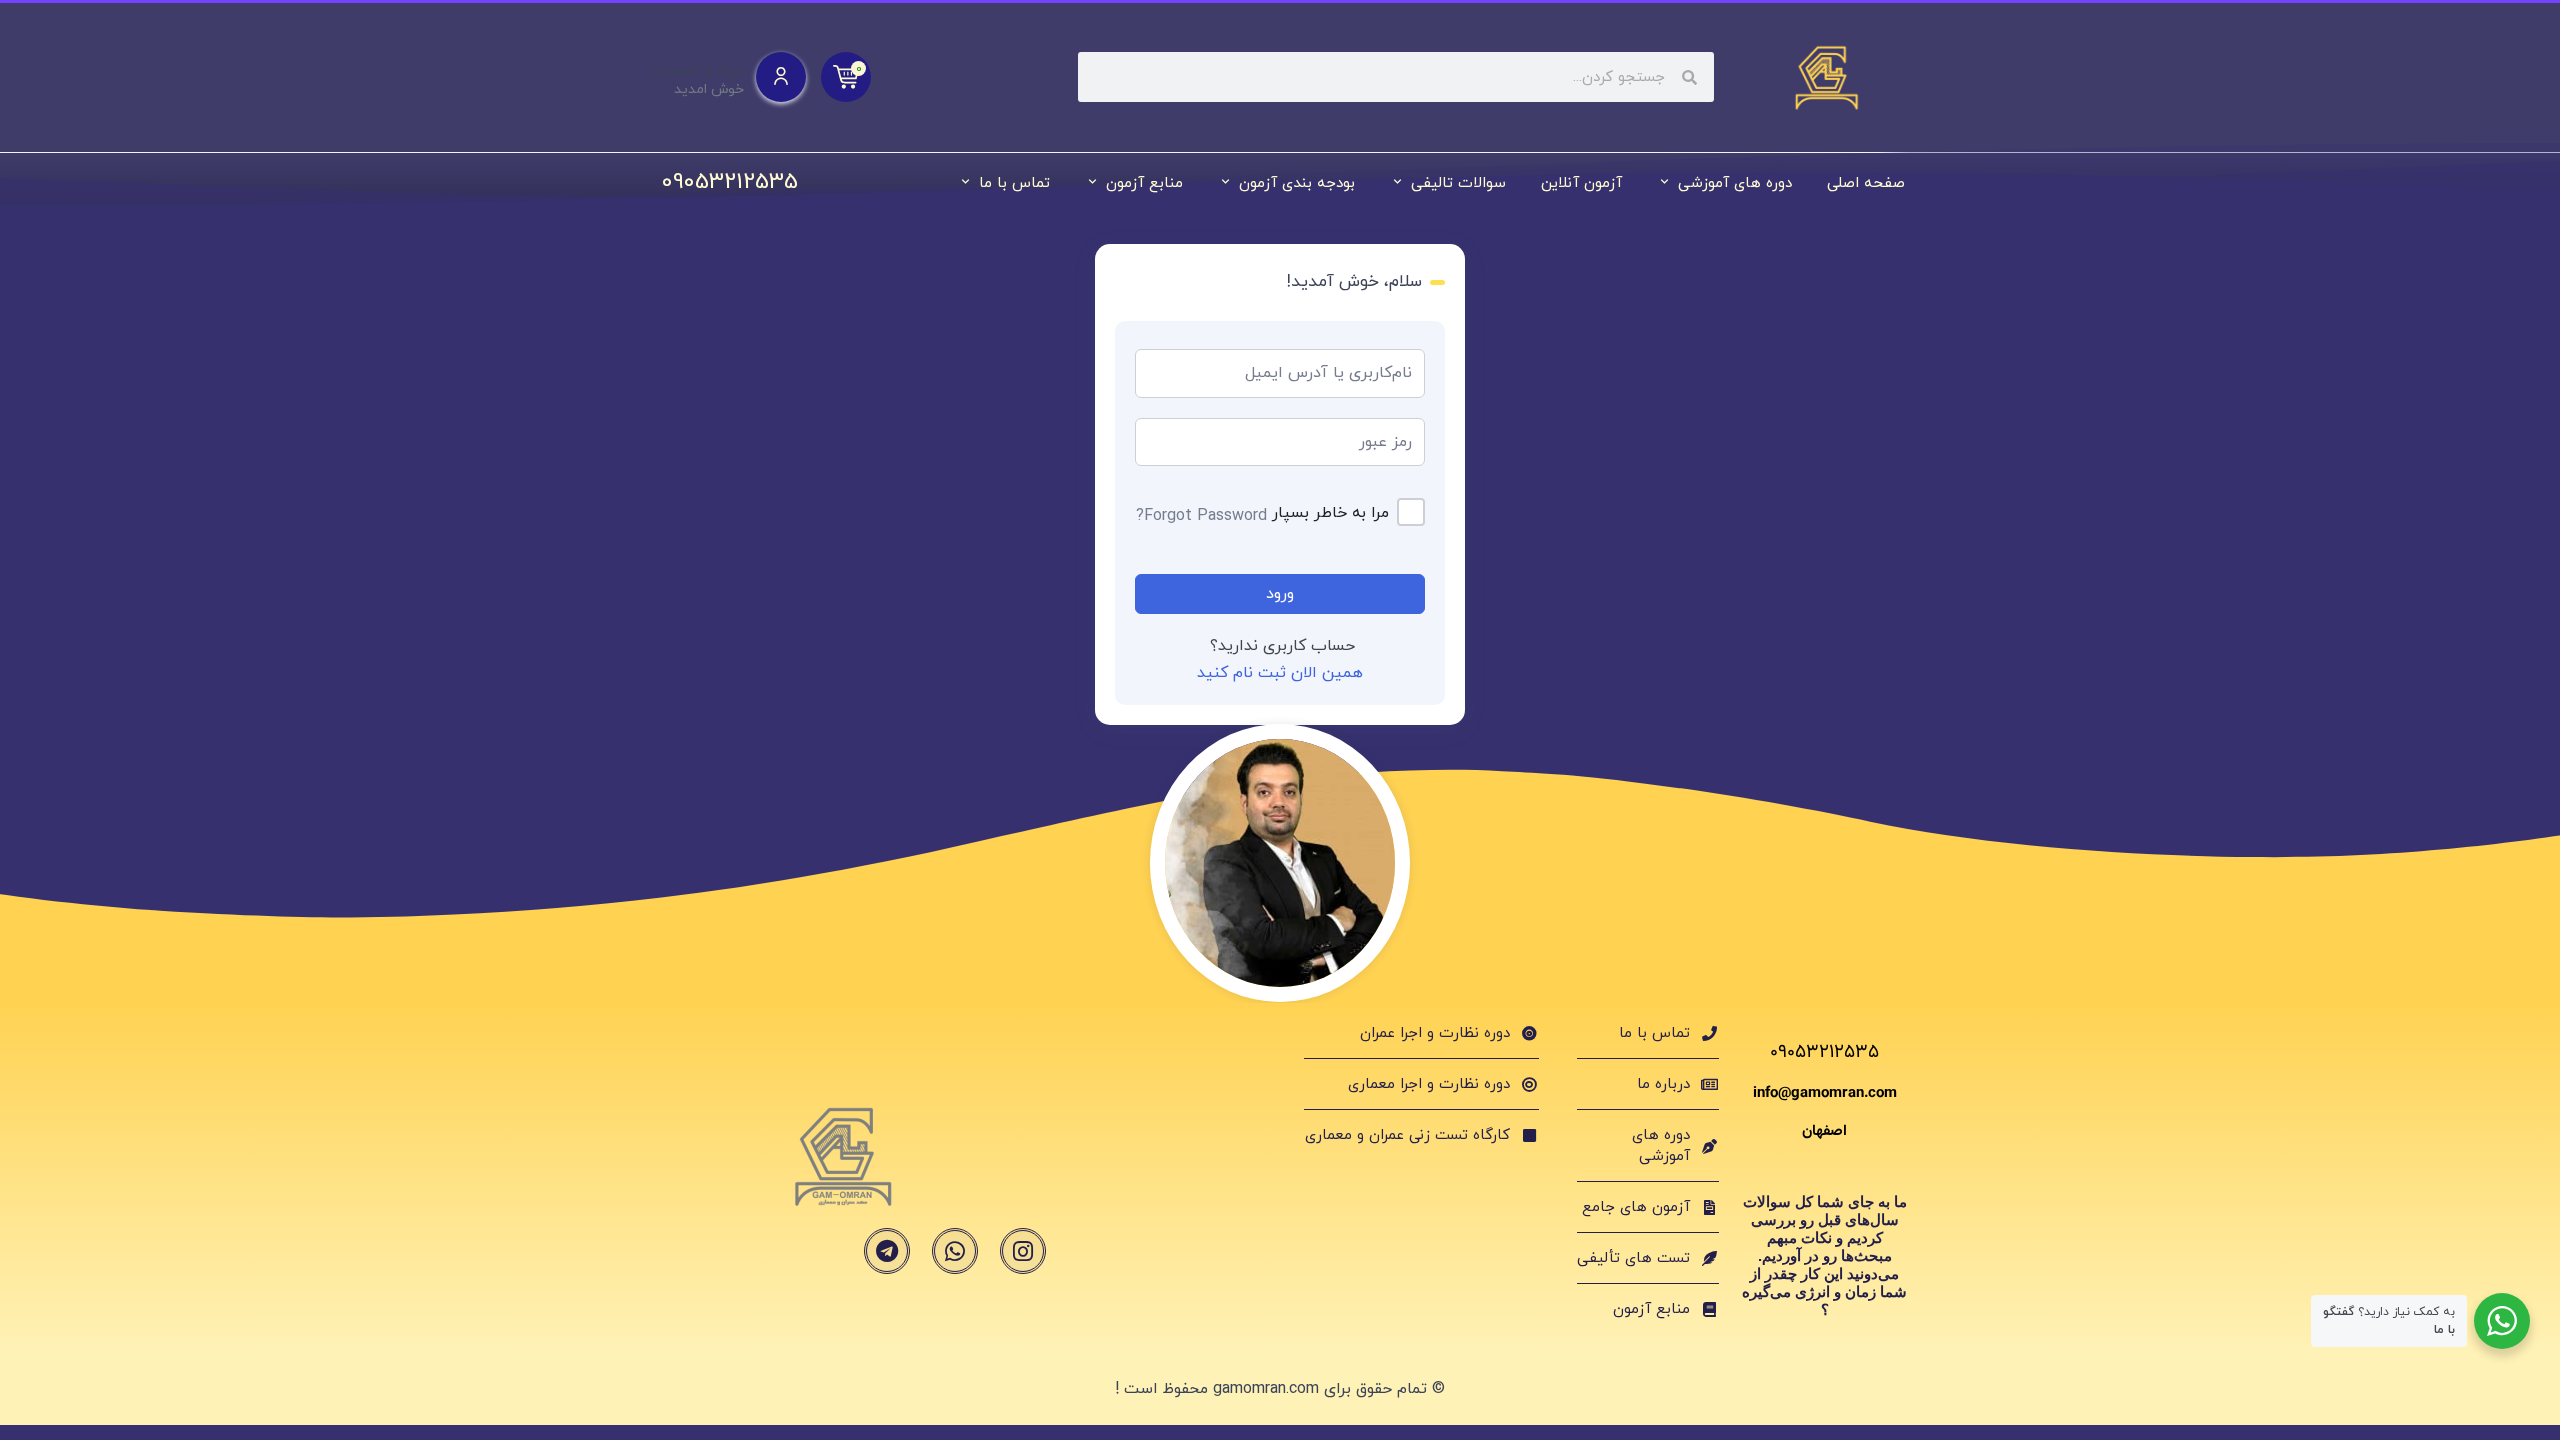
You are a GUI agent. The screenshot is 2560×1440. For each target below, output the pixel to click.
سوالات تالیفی (1458, 183)
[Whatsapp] (955, 1251)
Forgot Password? (1201, 516)
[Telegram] (887, 1251)
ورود (1280, 594)
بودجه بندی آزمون (1297, 183)
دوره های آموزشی (1735, 183)
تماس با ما (1014, 183)
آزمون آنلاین (1581, 183)
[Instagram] (1023, 1251)
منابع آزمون (1144, 183)
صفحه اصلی (1866, 183)
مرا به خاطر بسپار (1330, 513)
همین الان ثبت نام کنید (1280, 673)
